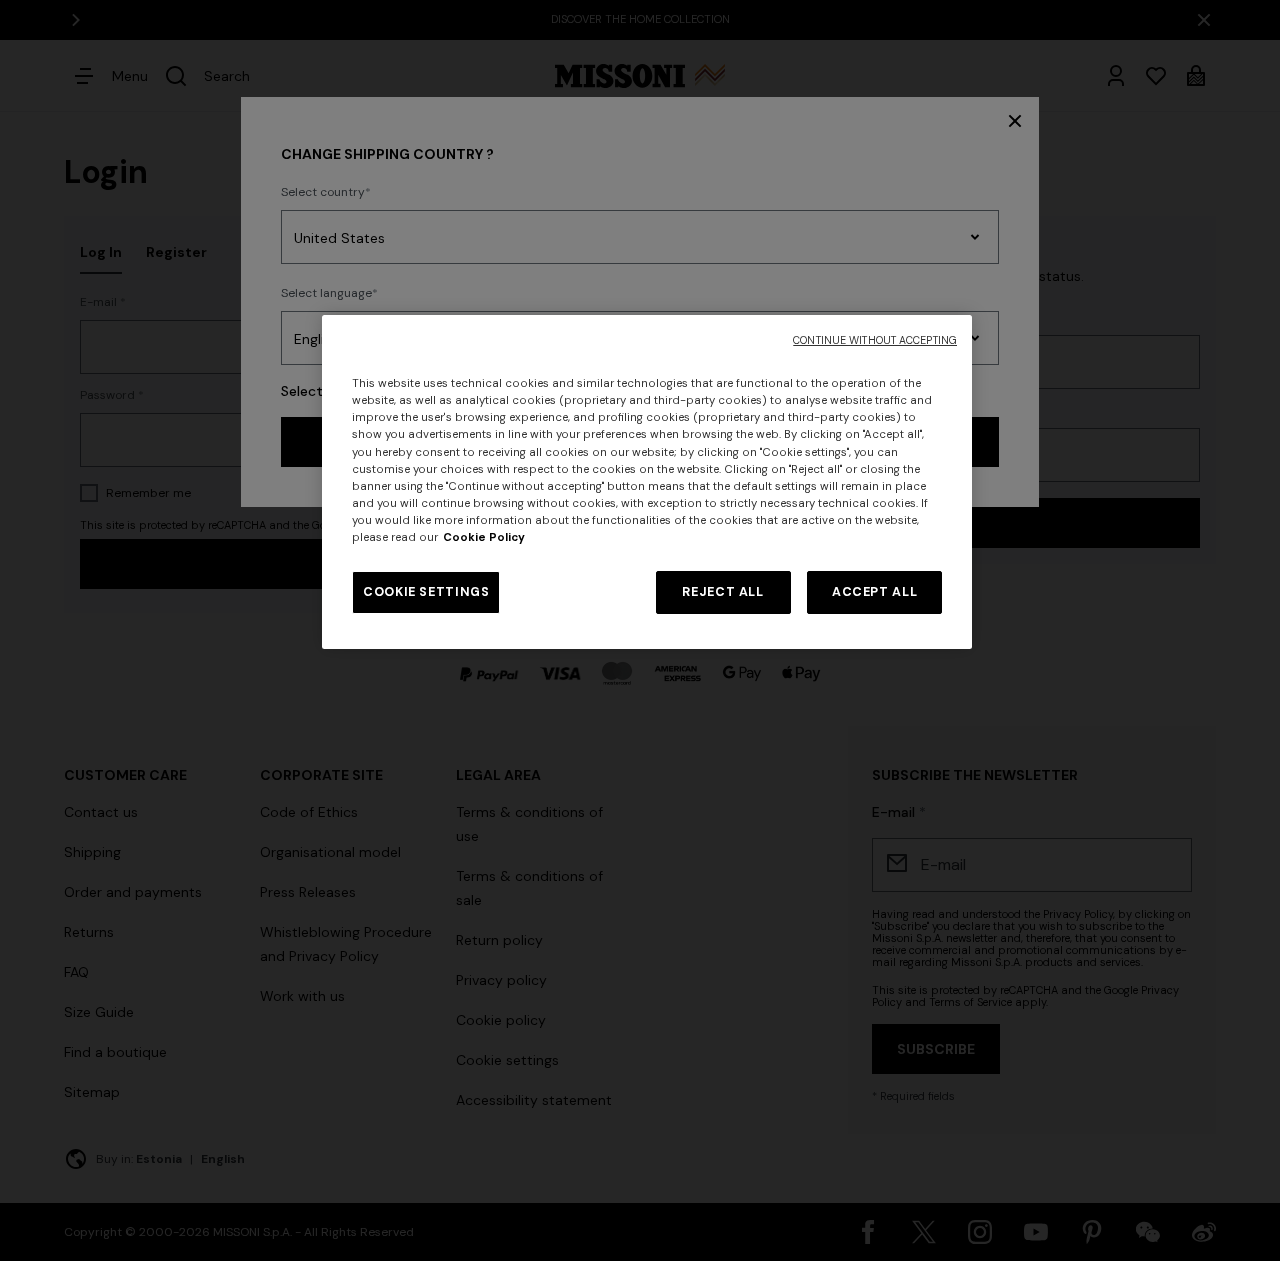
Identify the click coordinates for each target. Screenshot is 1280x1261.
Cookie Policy (484, 537)
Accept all (874, 592)
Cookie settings (426, 592)
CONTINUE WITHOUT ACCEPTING (875, 340)
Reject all (722, 592)
